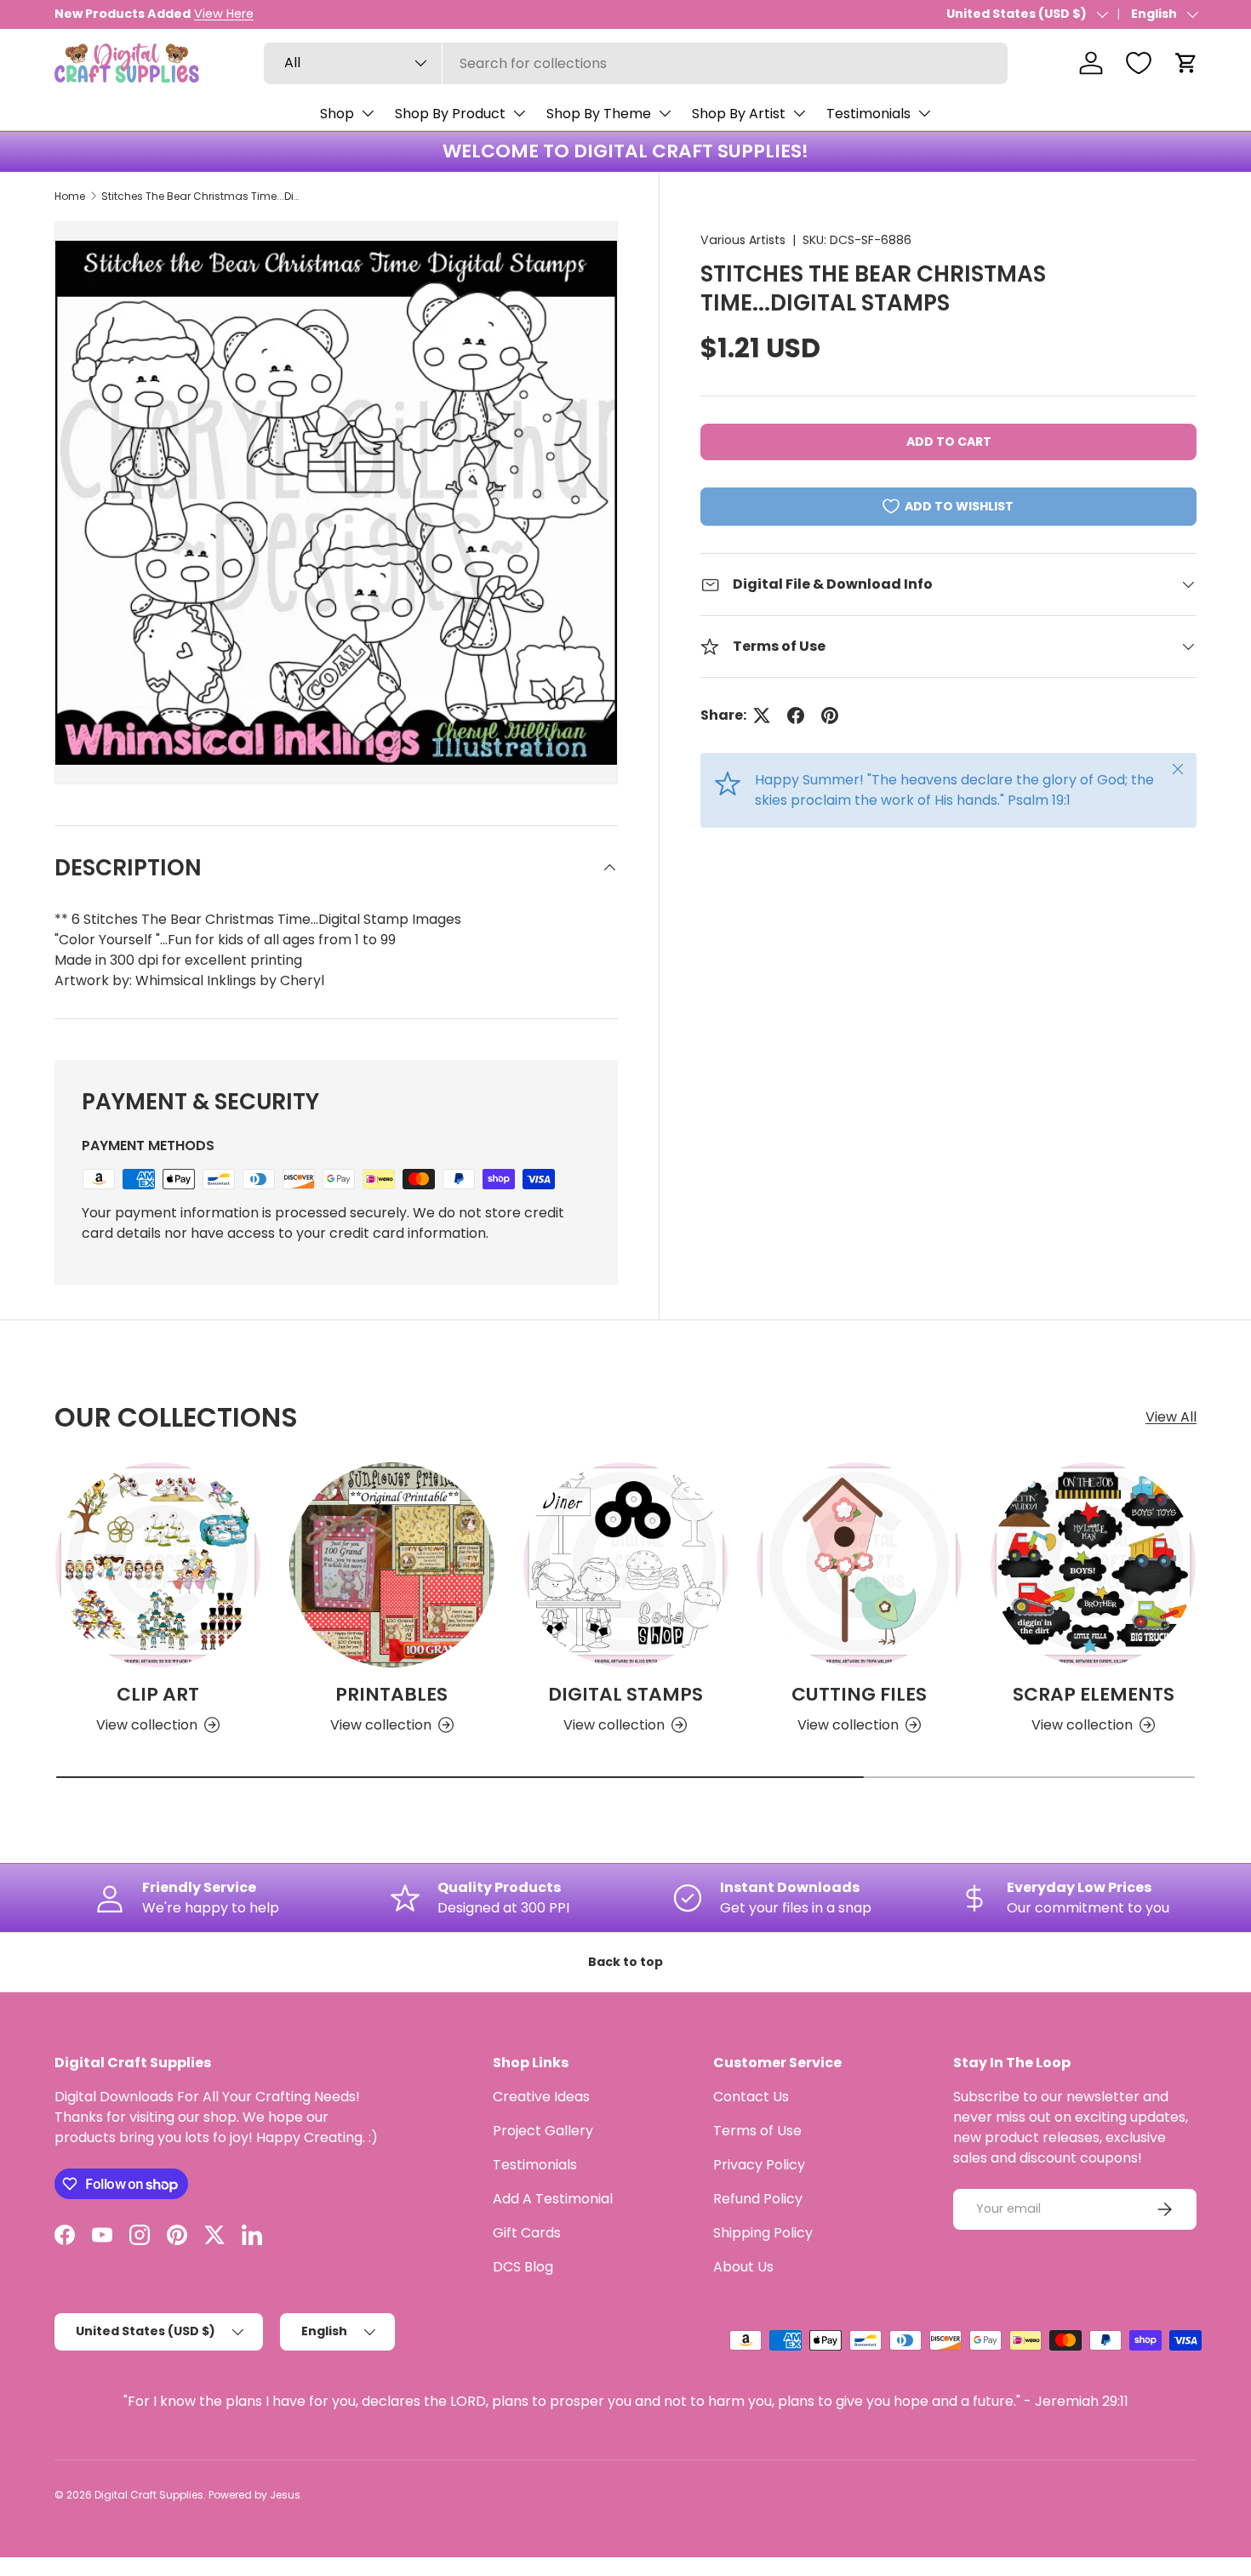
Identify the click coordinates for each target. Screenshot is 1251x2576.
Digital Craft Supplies (149, 2495)
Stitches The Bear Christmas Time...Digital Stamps (203, 196)
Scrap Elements (1094, 1694)
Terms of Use (757, 2131)
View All (1171, 1417)
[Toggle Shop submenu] (368, 113)
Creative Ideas (541, 2097)
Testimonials (868, 114)
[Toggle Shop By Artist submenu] (799, 113)
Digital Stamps (625, 1694)
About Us (743, 2267)
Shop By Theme (599, 114)
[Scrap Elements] (1093, 1565)
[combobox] (636, 63)
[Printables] (392, 1565)
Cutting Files (859, 1694)
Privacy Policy (759, 2165)
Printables (391, 1694)
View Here (224, 14)
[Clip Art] (158, 1565)
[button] (1186, 63)
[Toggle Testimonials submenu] (924, 113)
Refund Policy (758, 2199)
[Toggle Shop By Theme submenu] (665, 113)
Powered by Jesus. (256, 2495)
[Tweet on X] (762, 715)
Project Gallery (543, 2131)
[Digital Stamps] (626, 1565)
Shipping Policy (763, 2233)
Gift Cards (527, 2233)
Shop (337, 114)
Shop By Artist (739, 114)
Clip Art (158, 1694)
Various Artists (743, 240)
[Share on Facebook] (796, 715)
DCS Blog (523, 2267)
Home (70, 196)
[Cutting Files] (859, 1565)
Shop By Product (450, 114)
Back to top (625, 1962)
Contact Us (751, 2097)
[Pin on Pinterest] (830, 715)
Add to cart (949, 442)
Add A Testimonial (553, 2199)
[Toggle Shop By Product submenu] (519, 113)
